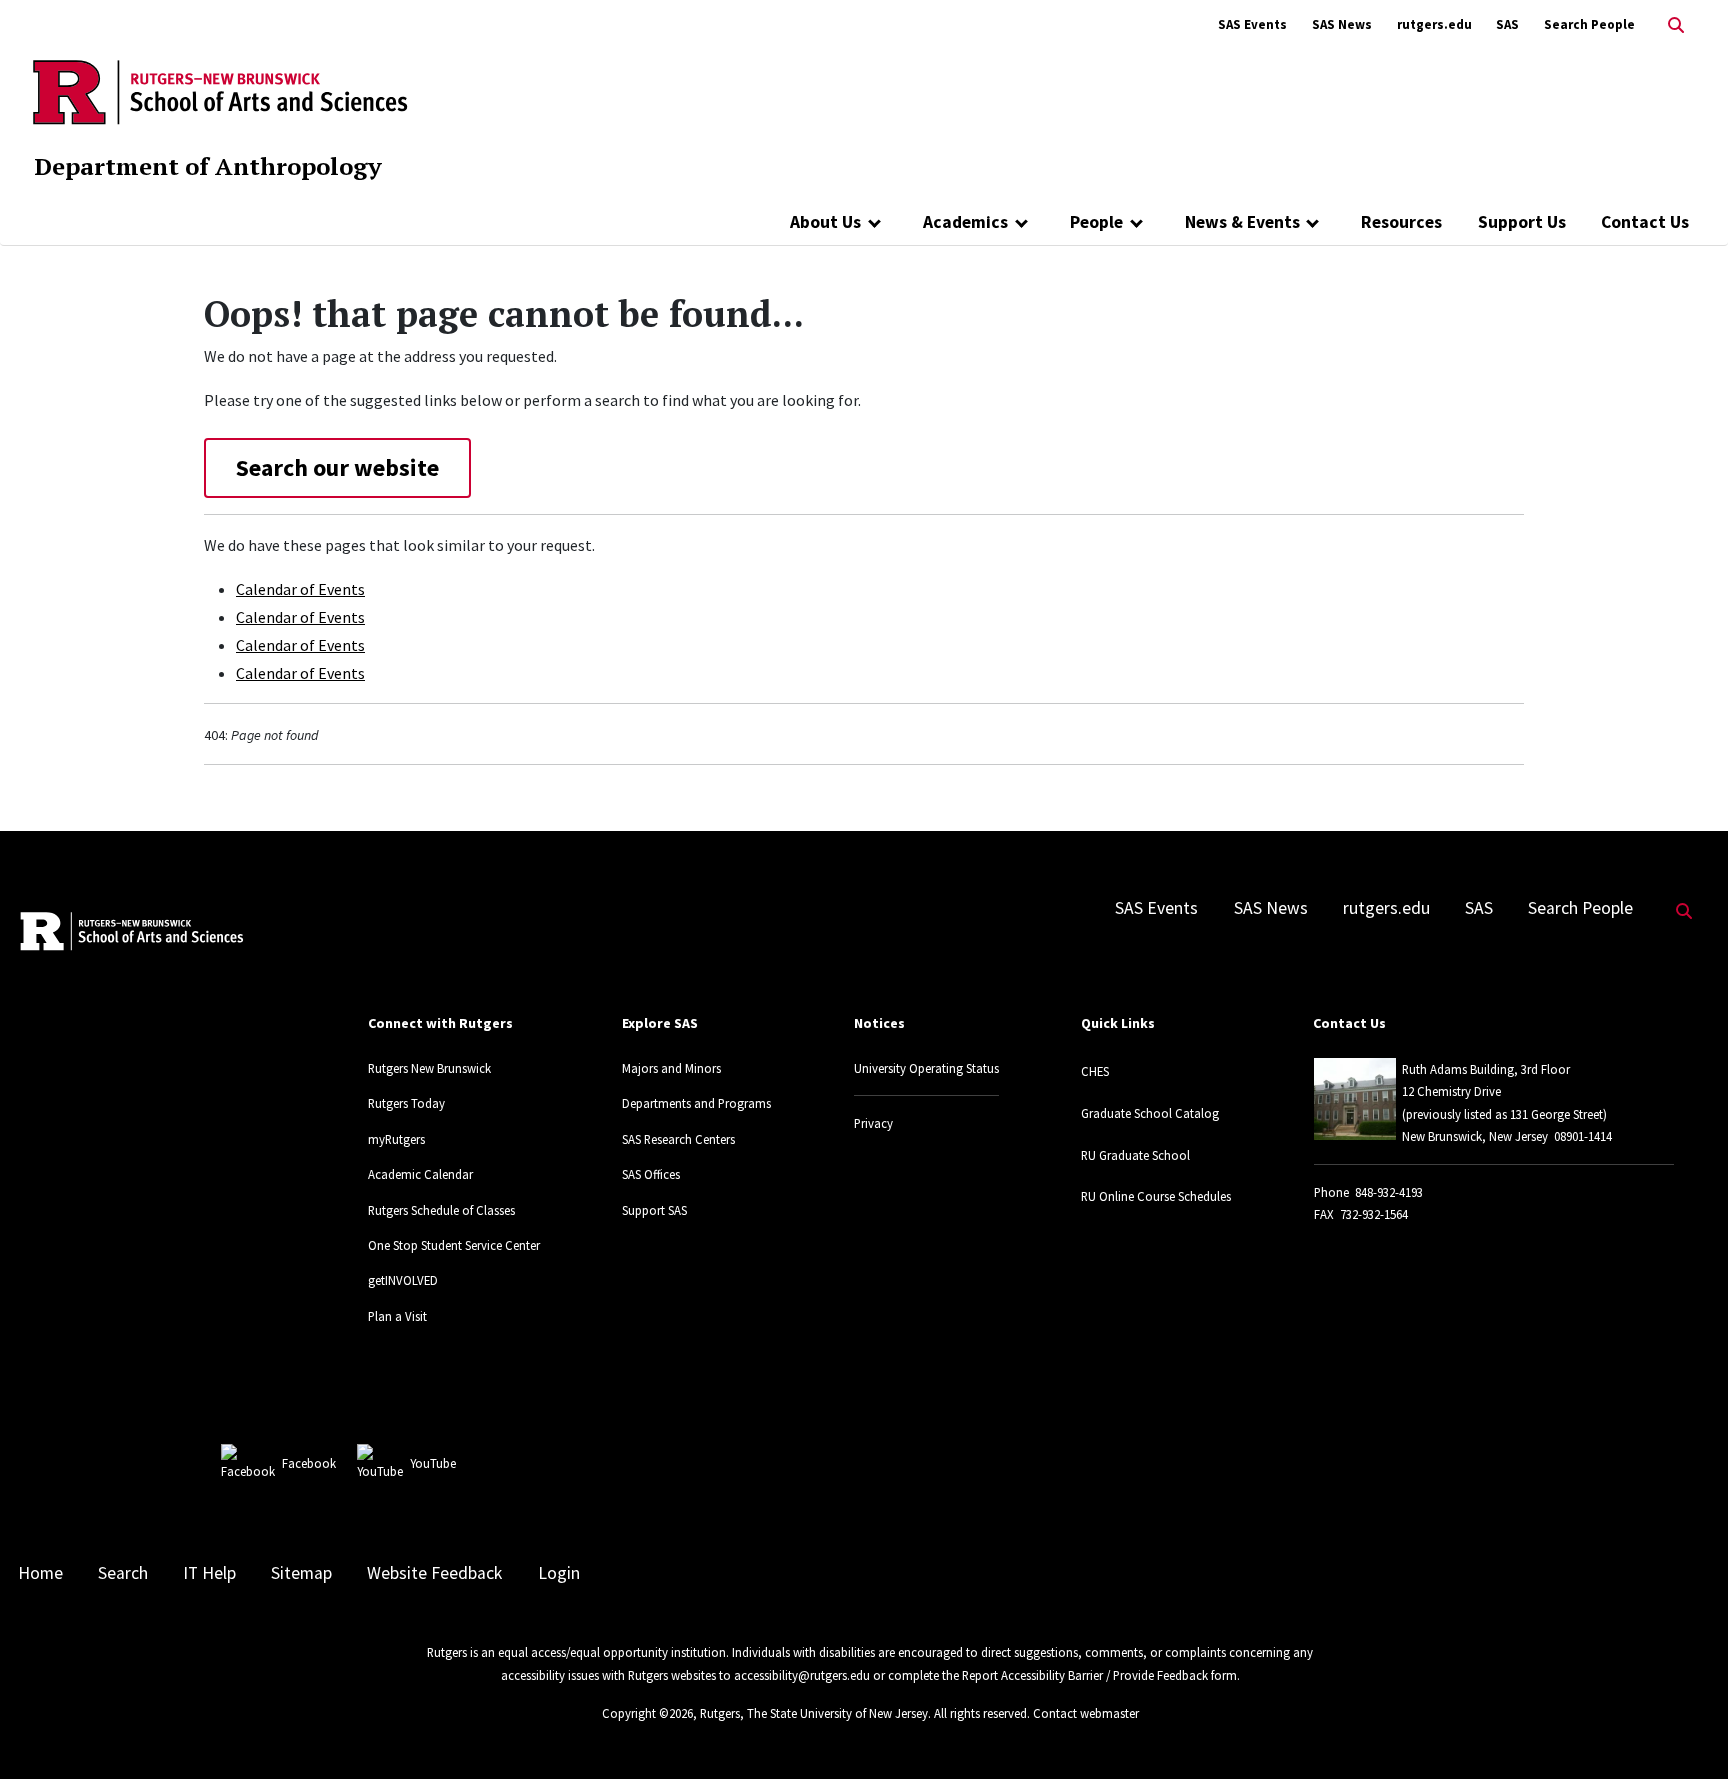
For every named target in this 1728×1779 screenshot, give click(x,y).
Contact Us (1645, 222)
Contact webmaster (1086, 1713)
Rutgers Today (406, 1103)
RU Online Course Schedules (1156, 1196)
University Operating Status (926, 1068)
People (1096, 222)
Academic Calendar (420, 1174)
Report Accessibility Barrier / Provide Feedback (1085, 1675)
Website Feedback (434, 1573)
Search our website (337, 467)
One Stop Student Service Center (454, 1245)
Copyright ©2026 (647, 1713)
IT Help (209, 1573)
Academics (965, 222)
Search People (1589, 24)
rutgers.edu (1434, 24)
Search (123, 1573)
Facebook (309, 1463)
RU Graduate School (1135, 1155)
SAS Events (1252, 24)
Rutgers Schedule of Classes (441, 1210)
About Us (825, 222)
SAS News (1342, 24)
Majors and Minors (671, 1068)
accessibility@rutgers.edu (802, 1675)
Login (559, 1573)
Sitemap (301, 1573)
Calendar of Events (300, 589)
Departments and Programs (696, 1103)
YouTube (433, 1463)
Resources (1401, 222)
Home (40, 1573)
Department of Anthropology (208, 166)
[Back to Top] (1684, 1730)
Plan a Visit (397, 1316)
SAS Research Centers (678, 1139)
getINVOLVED (403, 1280)
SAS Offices (651, 1174)
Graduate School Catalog (1150, 1113)
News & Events (1242, 222)
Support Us (1522, 222)
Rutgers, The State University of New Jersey (814, 1713)
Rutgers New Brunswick (429, 1068)
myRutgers (396, 1139)
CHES (1095, 1071)
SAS (1507, 24)
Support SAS (654, 1210)
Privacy (873, 1123)
